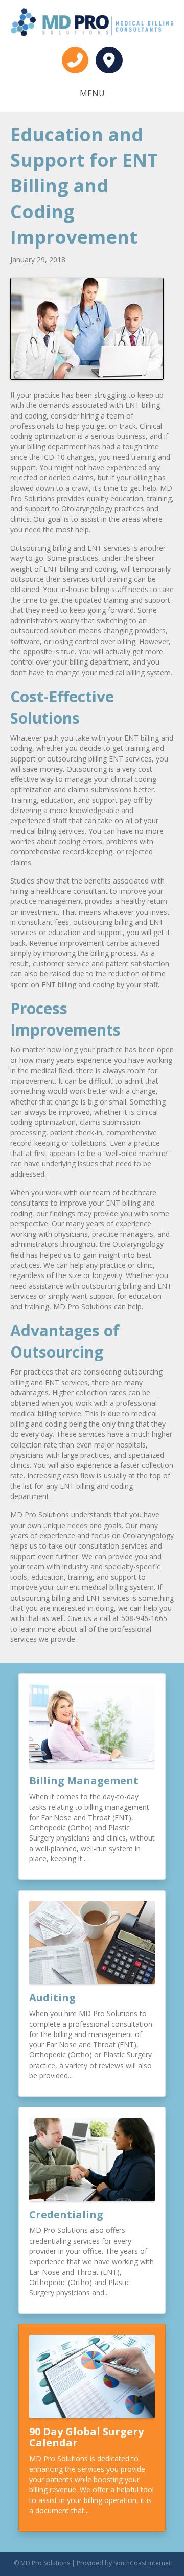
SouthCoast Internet (142, 2563)
